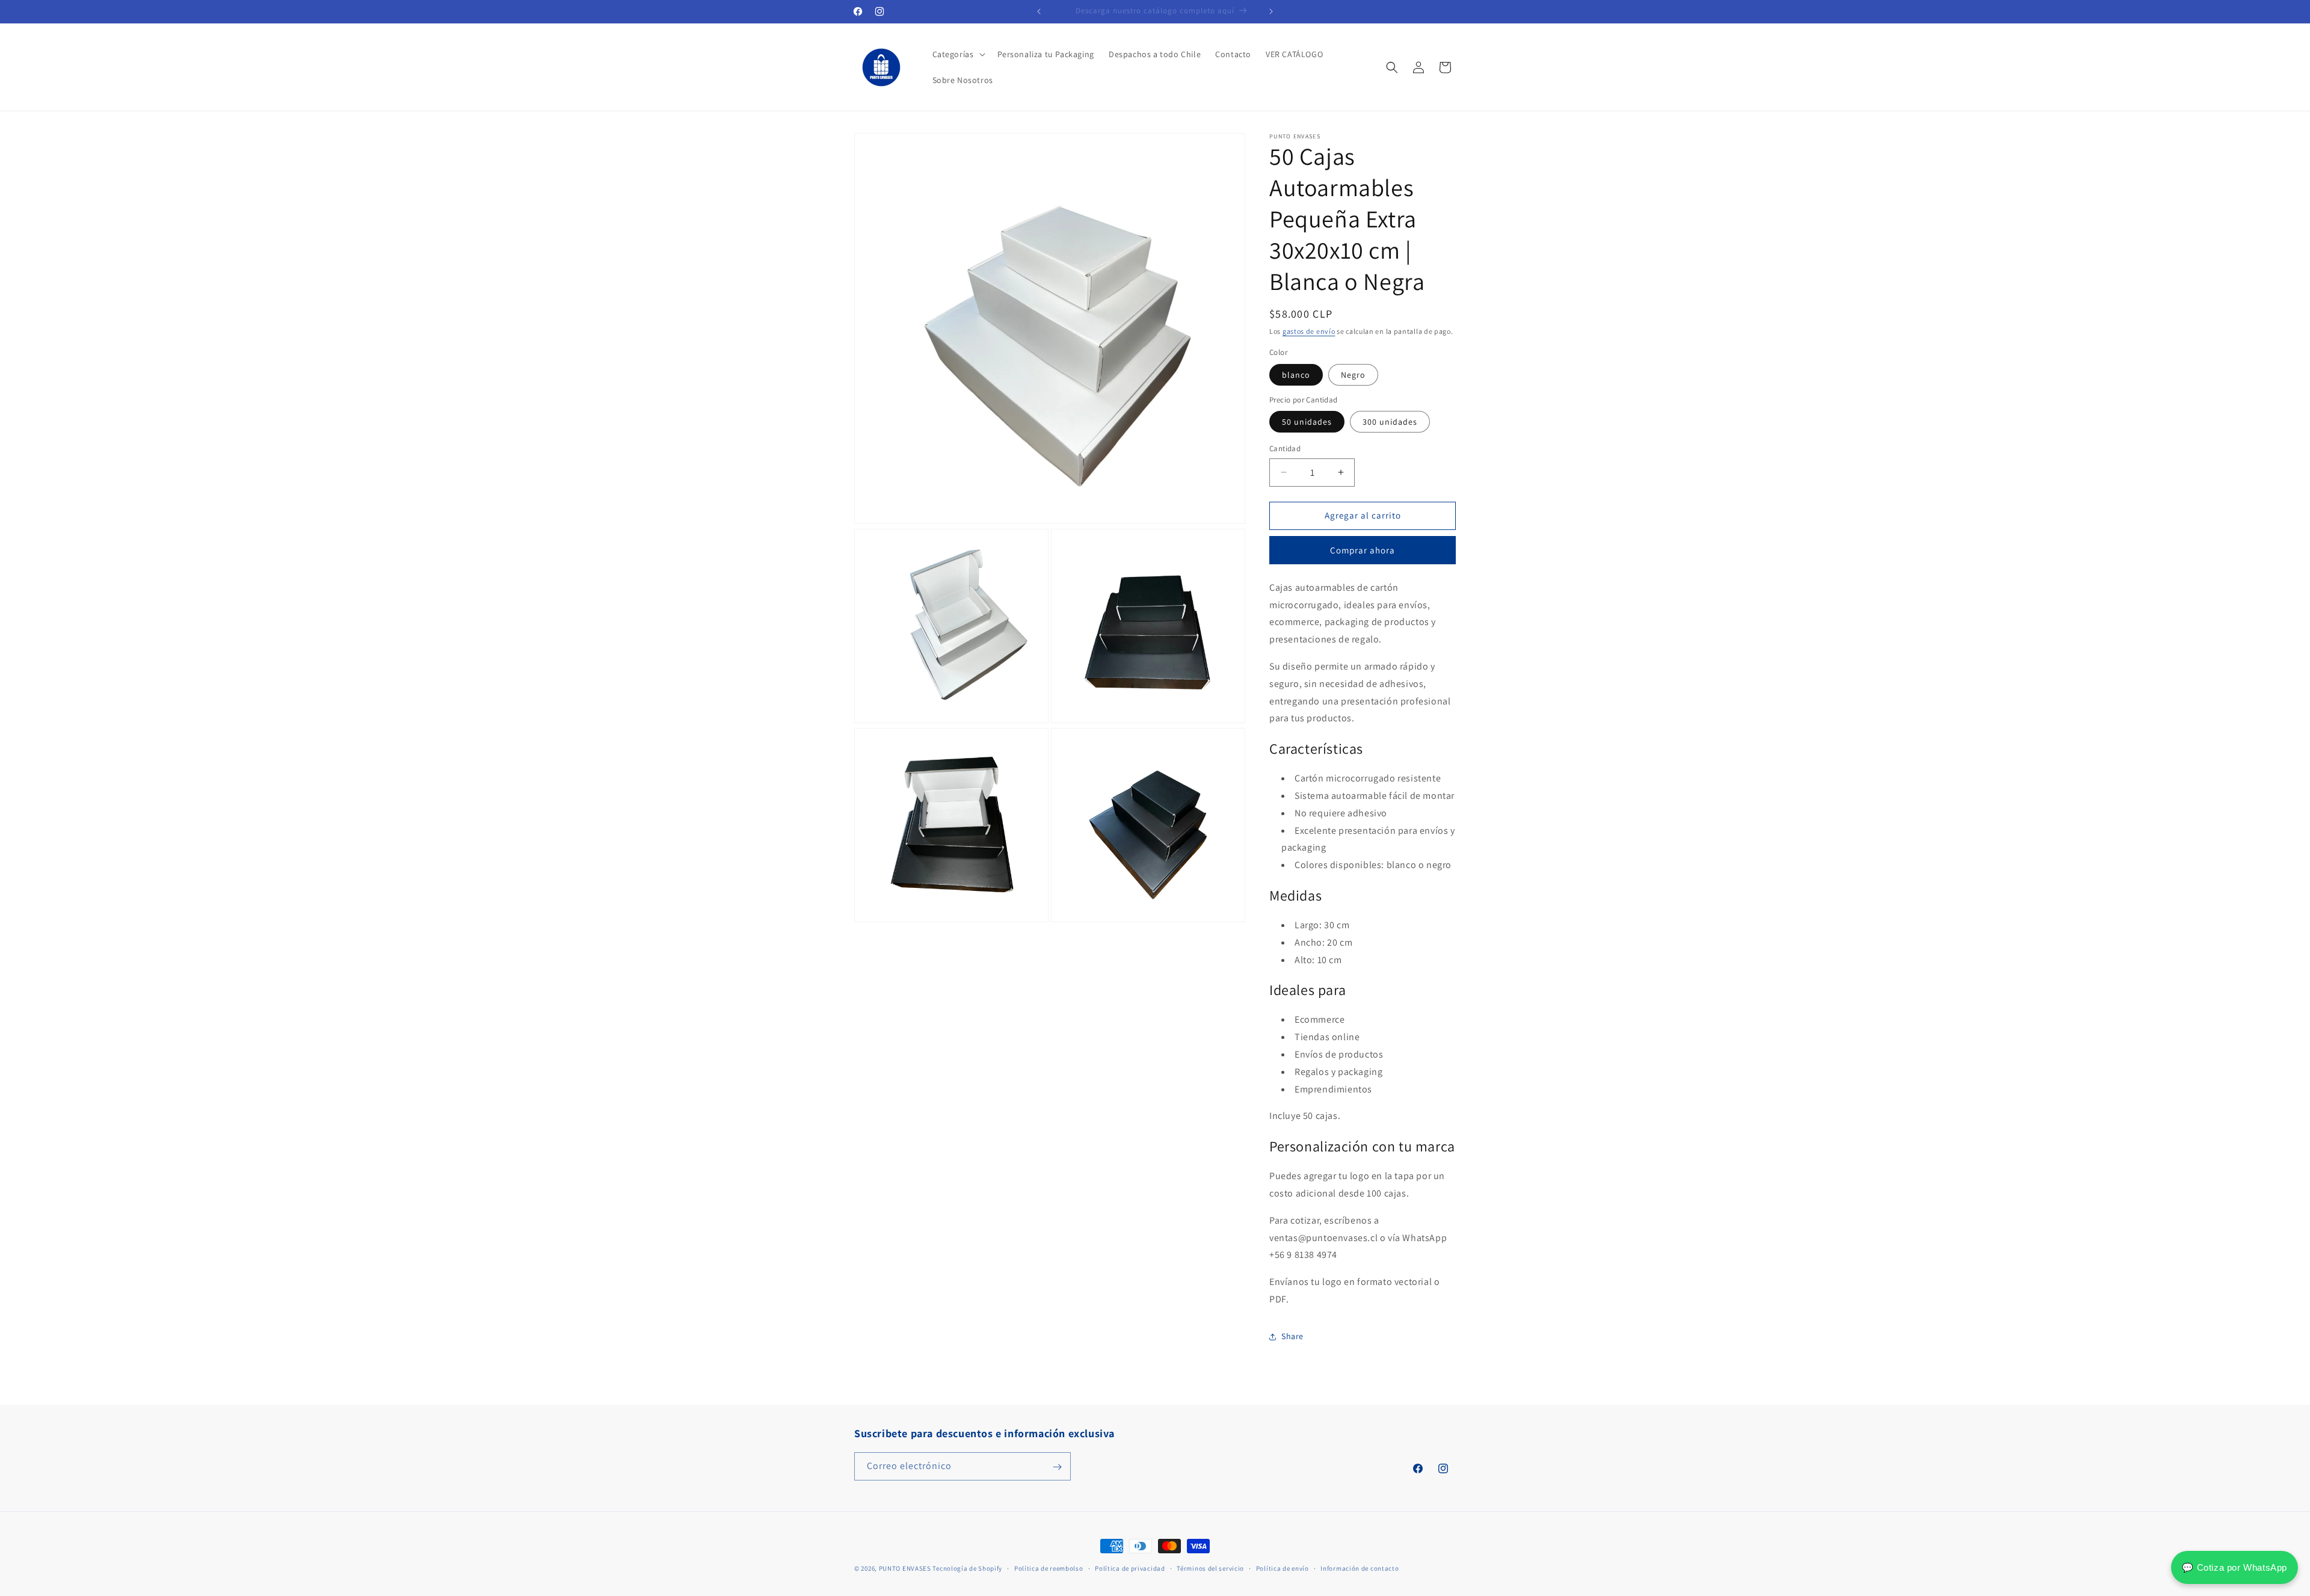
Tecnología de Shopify (967, 1568)
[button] (958, 54)
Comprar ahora (1363, 550)
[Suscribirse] (1057, 1467)
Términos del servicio (1210, 1568)
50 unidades (1307, 422)
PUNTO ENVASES (905, 1568)
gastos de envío (1309, 331)
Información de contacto (1360, 1568)
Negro (1353, 375)
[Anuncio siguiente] (1271, 11)
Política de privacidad (1130, 1568)
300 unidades (1390, 422)
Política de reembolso (1049, 1568)
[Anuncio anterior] (1039, 11)
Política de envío (1283, 1568)
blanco (1296, 375)
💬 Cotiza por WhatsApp (2235, 1567)
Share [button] (1292, 1336)
